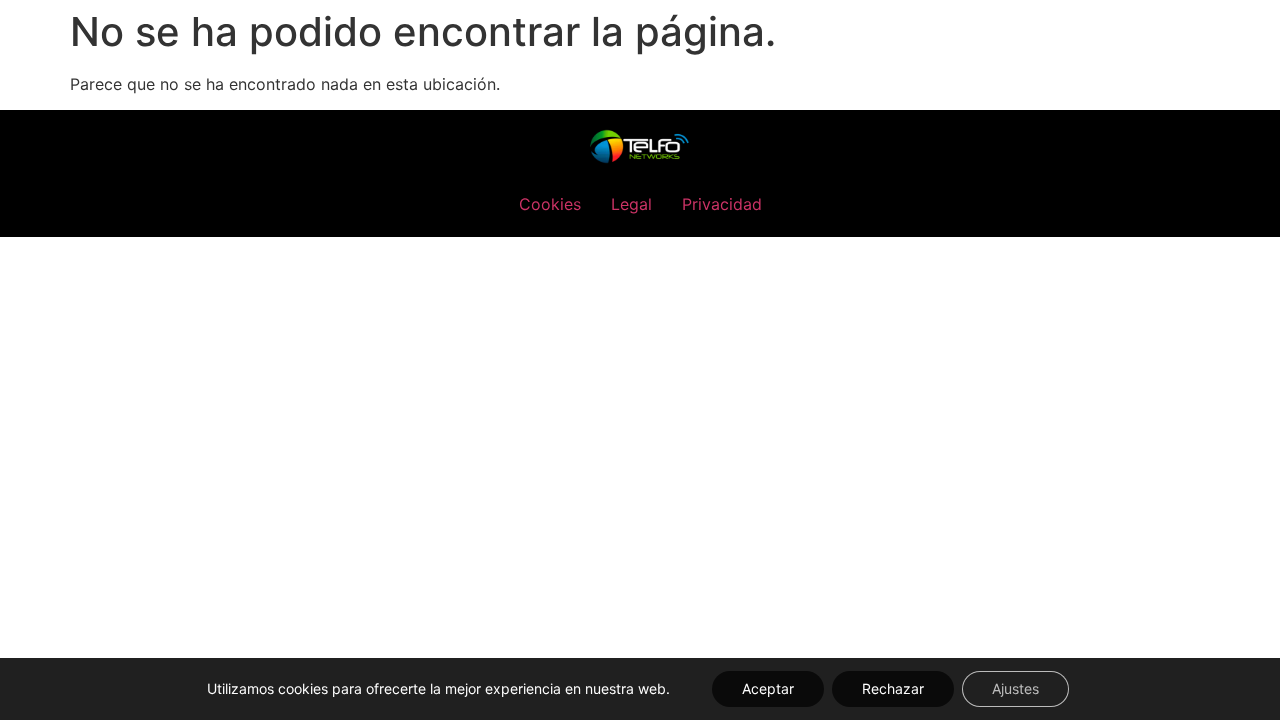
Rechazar (893, 688)
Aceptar (768, 688)
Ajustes (1015, 688)
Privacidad (722, 204)
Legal (631, 204)
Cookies (550, 204)
